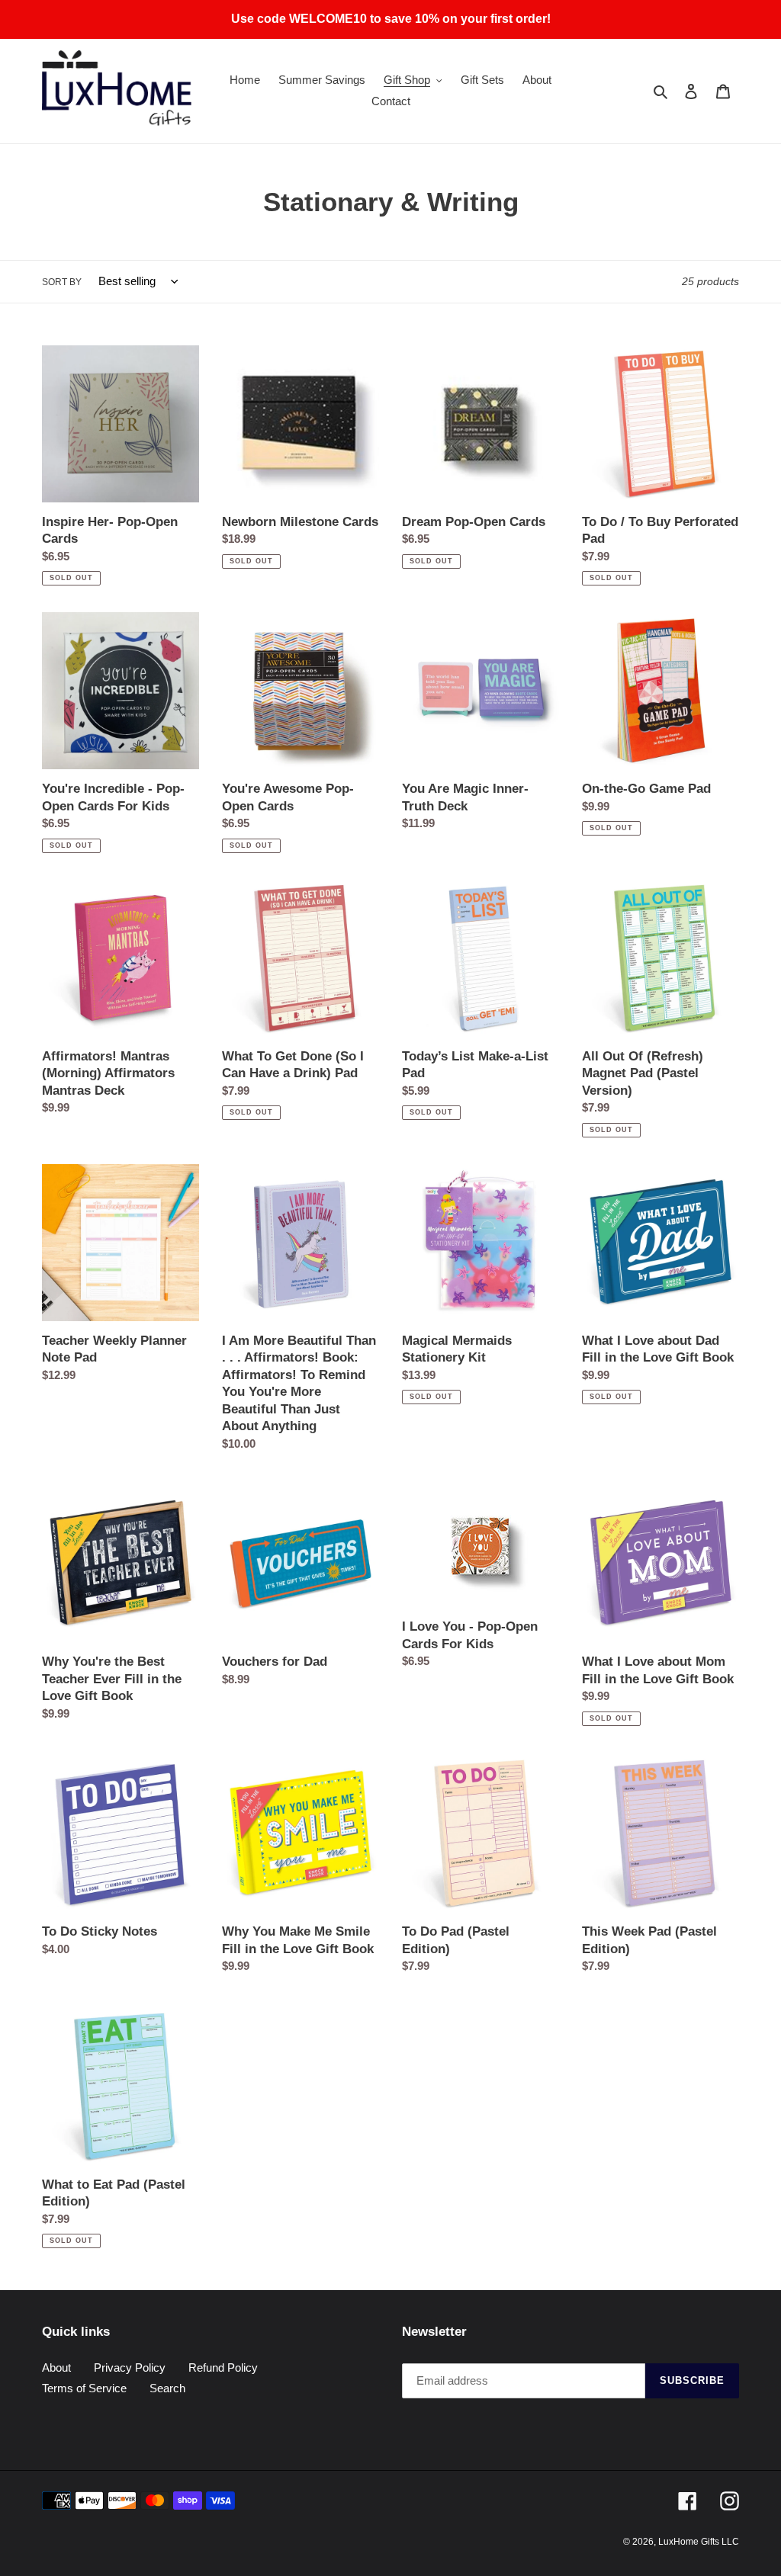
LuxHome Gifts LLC (699, 2542)
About (56, 2367)
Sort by (62, 282)
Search (167, 2388)
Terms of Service (84, 2388)
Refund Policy (223, 2367)
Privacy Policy (130, 2367)
